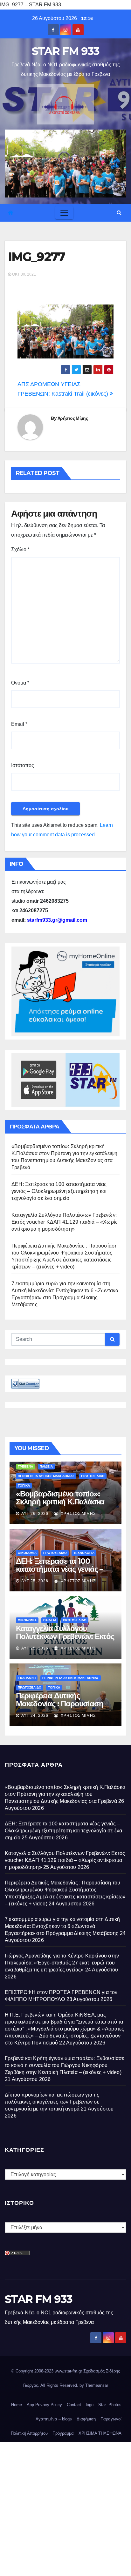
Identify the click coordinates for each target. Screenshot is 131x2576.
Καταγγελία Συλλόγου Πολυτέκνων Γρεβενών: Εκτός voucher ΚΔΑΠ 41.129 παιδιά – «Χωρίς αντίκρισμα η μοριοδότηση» (65, 1222)
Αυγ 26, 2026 (35, 1514)
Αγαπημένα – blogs (54, 2419)
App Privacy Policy (44, 2405)
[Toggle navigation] (64, 213)
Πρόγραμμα (63, 2433)
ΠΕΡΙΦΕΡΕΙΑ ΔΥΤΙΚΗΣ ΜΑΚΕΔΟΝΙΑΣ (46, 1476)
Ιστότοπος (23, 765)
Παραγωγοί (111, 2419)
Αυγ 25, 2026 (35, 1581)
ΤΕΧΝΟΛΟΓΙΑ (84, 1553)
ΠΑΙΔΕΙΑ (46, 1466)
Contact (74, 2405)
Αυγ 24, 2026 (35, 1716)
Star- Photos (110, 2405)
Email (19, 724)
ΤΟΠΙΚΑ (24, 1485)
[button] (119, 213)
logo (90, 2405)
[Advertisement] (65, 2507)
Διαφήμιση (86, 2419)
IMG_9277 (36, 257)
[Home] (11, 213)
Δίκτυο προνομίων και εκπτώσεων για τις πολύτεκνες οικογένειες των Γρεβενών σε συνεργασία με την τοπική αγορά (52, 2102)
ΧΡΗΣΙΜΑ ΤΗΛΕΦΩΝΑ (100, 2433)
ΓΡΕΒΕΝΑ (25, 1466)
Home (17, 2405)
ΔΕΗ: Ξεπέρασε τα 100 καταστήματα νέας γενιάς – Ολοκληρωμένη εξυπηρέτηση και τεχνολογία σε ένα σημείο (59, 1191)
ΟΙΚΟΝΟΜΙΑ (27, 1553)
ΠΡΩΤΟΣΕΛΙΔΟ (93, 1476)
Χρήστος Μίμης (73, 418)
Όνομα (20, 683)
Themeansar (97, 2385)
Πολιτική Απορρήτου (29, 2433)
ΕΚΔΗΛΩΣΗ (27, 1678)
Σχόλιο (20, 549)
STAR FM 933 (65, 51)
